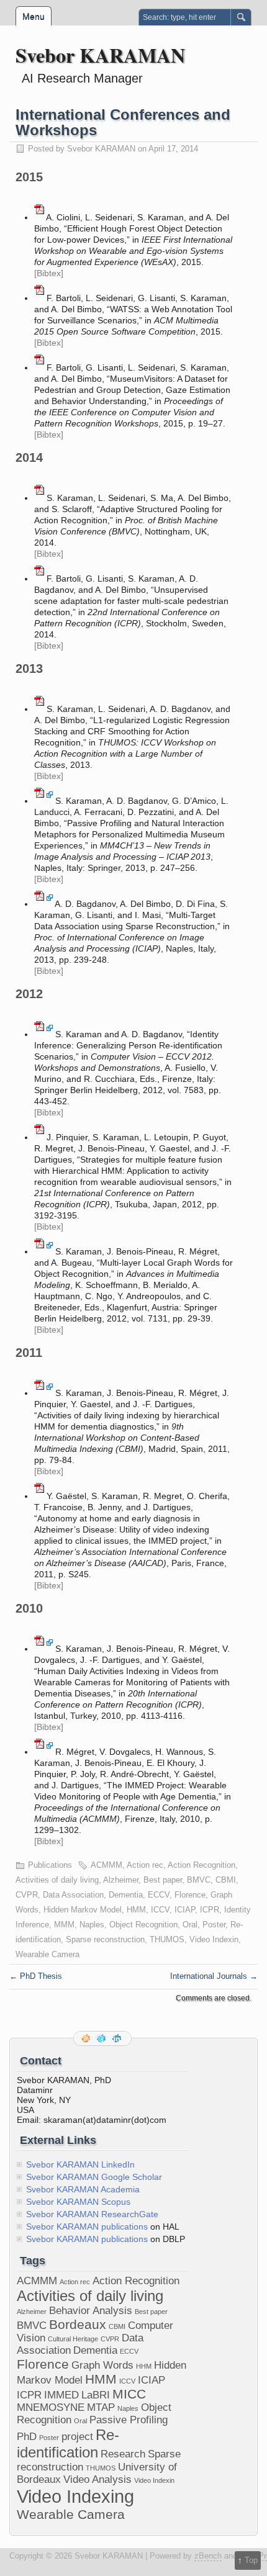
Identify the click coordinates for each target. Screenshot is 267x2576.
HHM (144, 2366)
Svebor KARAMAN (100, 55)
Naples (92, 1925)
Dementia (126, 1895)
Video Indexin (214, 1939)
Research (123, 2454)
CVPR (27, 1895)
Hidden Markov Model (83, 1910)
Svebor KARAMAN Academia (83, 2189)
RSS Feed (87, 2038)
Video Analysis (97, 2479)
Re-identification (68, 2443)
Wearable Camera (48, 1954)
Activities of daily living (57, 1880)
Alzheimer (121, 1880)
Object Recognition (143, 1925)
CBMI (226, 1880)
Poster (214, 1925)
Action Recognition (201, 1865)
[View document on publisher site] (50, 801)
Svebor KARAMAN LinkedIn (80, 2164)
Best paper (163, 1880)
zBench (208, 2556)
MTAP (101, 2407)
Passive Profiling (129, 2420)
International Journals (214, 1976)
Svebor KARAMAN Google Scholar (94, 2177)
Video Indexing (75, 2496)
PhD (27, 2437)
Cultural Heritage (73, 2339)
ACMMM (106, 1865)
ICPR (210, 1910)
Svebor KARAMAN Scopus (78, 2202)
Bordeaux (78, 2324)
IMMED (61, 2395)
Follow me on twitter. (102, 2038)
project (77, 2437)
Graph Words (102, 2365)
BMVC (199, 1880)
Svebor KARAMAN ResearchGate (92, 2214)
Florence (190, 1895)
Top (251, 2560)
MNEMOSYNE (51, 2407)
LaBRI (96, 2395)
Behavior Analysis (91, 2311)
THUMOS (167, 1939)
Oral (190, 1925)
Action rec (145, 1865)
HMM (136, 1910)
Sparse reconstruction (105, 1939)
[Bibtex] (49, 273)
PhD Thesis (36, 1976)
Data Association (73, 1895)
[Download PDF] (39, 217)
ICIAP (185, 1910)
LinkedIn (118, 2038)
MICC (129, 2394)
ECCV (159, 1895)
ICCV (160, 1910)
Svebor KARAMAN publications (87, 2227)
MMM (64, 1925)
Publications (50, 1865)
